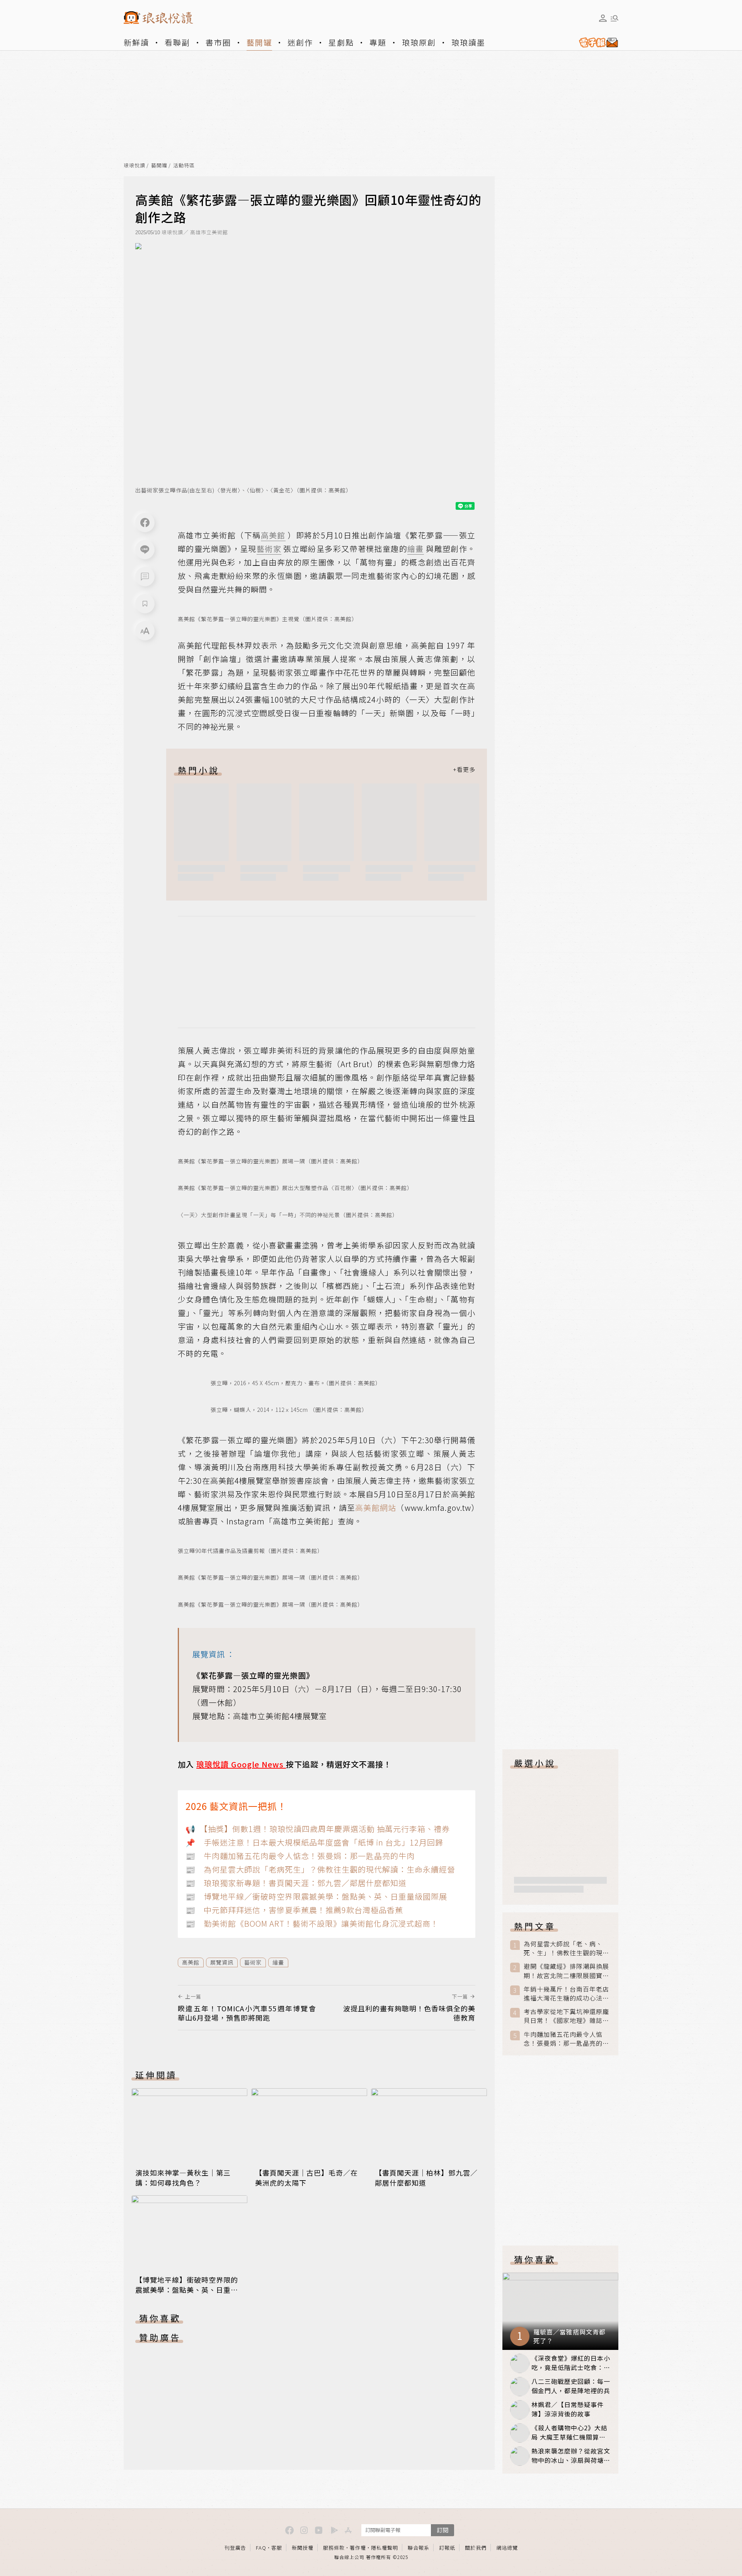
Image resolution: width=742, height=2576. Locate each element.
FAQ (261, 2548)
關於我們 (476, 2548)
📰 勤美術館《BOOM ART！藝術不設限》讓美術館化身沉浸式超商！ (312, 1923)
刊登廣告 (235, 2548)
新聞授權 (303, 2548)
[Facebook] (145, 523)
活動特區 (184, 166)
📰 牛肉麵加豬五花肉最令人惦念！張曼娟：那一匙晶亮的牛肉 (300, 1856)
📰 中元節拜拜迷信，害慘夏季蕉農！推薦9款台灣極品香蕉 (294, 1910)
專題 (378, 42)
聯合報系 (419, 2548)
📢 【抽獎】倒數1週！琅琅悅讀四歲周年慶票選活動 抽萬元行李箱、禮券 (318, 1829)
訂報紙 (447, 2548)
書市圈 (218, 42)
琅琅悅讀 (134, 166)
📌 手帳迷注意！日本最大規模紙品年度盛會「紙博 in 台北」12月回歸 (314, 1842)
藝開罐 (259, 42)
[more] (464, 770)
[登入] (603, 18)
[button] (145, 577)
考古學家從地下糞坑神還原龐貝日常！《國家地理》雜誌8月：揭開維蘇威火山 (566, 2016)
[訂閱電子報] (596, 43)
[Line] (145, 550)
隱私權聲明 (385, 2548)
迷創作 (300, 42)
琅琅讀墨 (468, 42)
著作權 (358, 2548)
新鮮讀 (136, 42)
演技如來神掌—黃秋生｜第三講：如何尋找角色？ (183, 2178)
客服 (277, 2548)
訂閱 (442, 2530)
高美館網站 (376, 1508)
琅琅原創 (419, 42)
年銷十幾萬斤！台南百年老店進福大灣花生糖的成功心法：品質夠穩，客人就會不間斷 (566, 1994)
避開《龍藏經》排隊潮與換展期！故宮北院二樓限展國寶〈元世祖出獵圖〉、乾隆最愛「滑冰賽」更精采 (566, 1971)
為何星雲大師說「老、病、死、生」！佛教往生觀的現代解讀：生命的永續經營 (566, 1948)
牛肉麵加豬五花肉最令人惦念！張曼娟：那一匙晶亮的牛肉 (566, 2039)
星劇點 (341, 42)
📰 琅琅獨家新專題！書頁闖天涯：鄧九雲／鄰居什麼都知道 (296, 1883)
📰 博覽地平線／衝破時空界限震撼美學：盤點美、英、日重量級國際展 (316, 1896)
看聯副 (177, 42)
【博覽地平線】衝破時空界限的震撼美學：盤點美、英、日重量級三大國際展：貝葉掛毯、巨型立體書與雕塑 (187, 2295)
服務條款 (334, 2548)
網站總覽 (507, 2548)
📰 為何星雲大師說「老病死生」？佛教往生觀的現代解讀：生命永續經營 (320, 1869)
